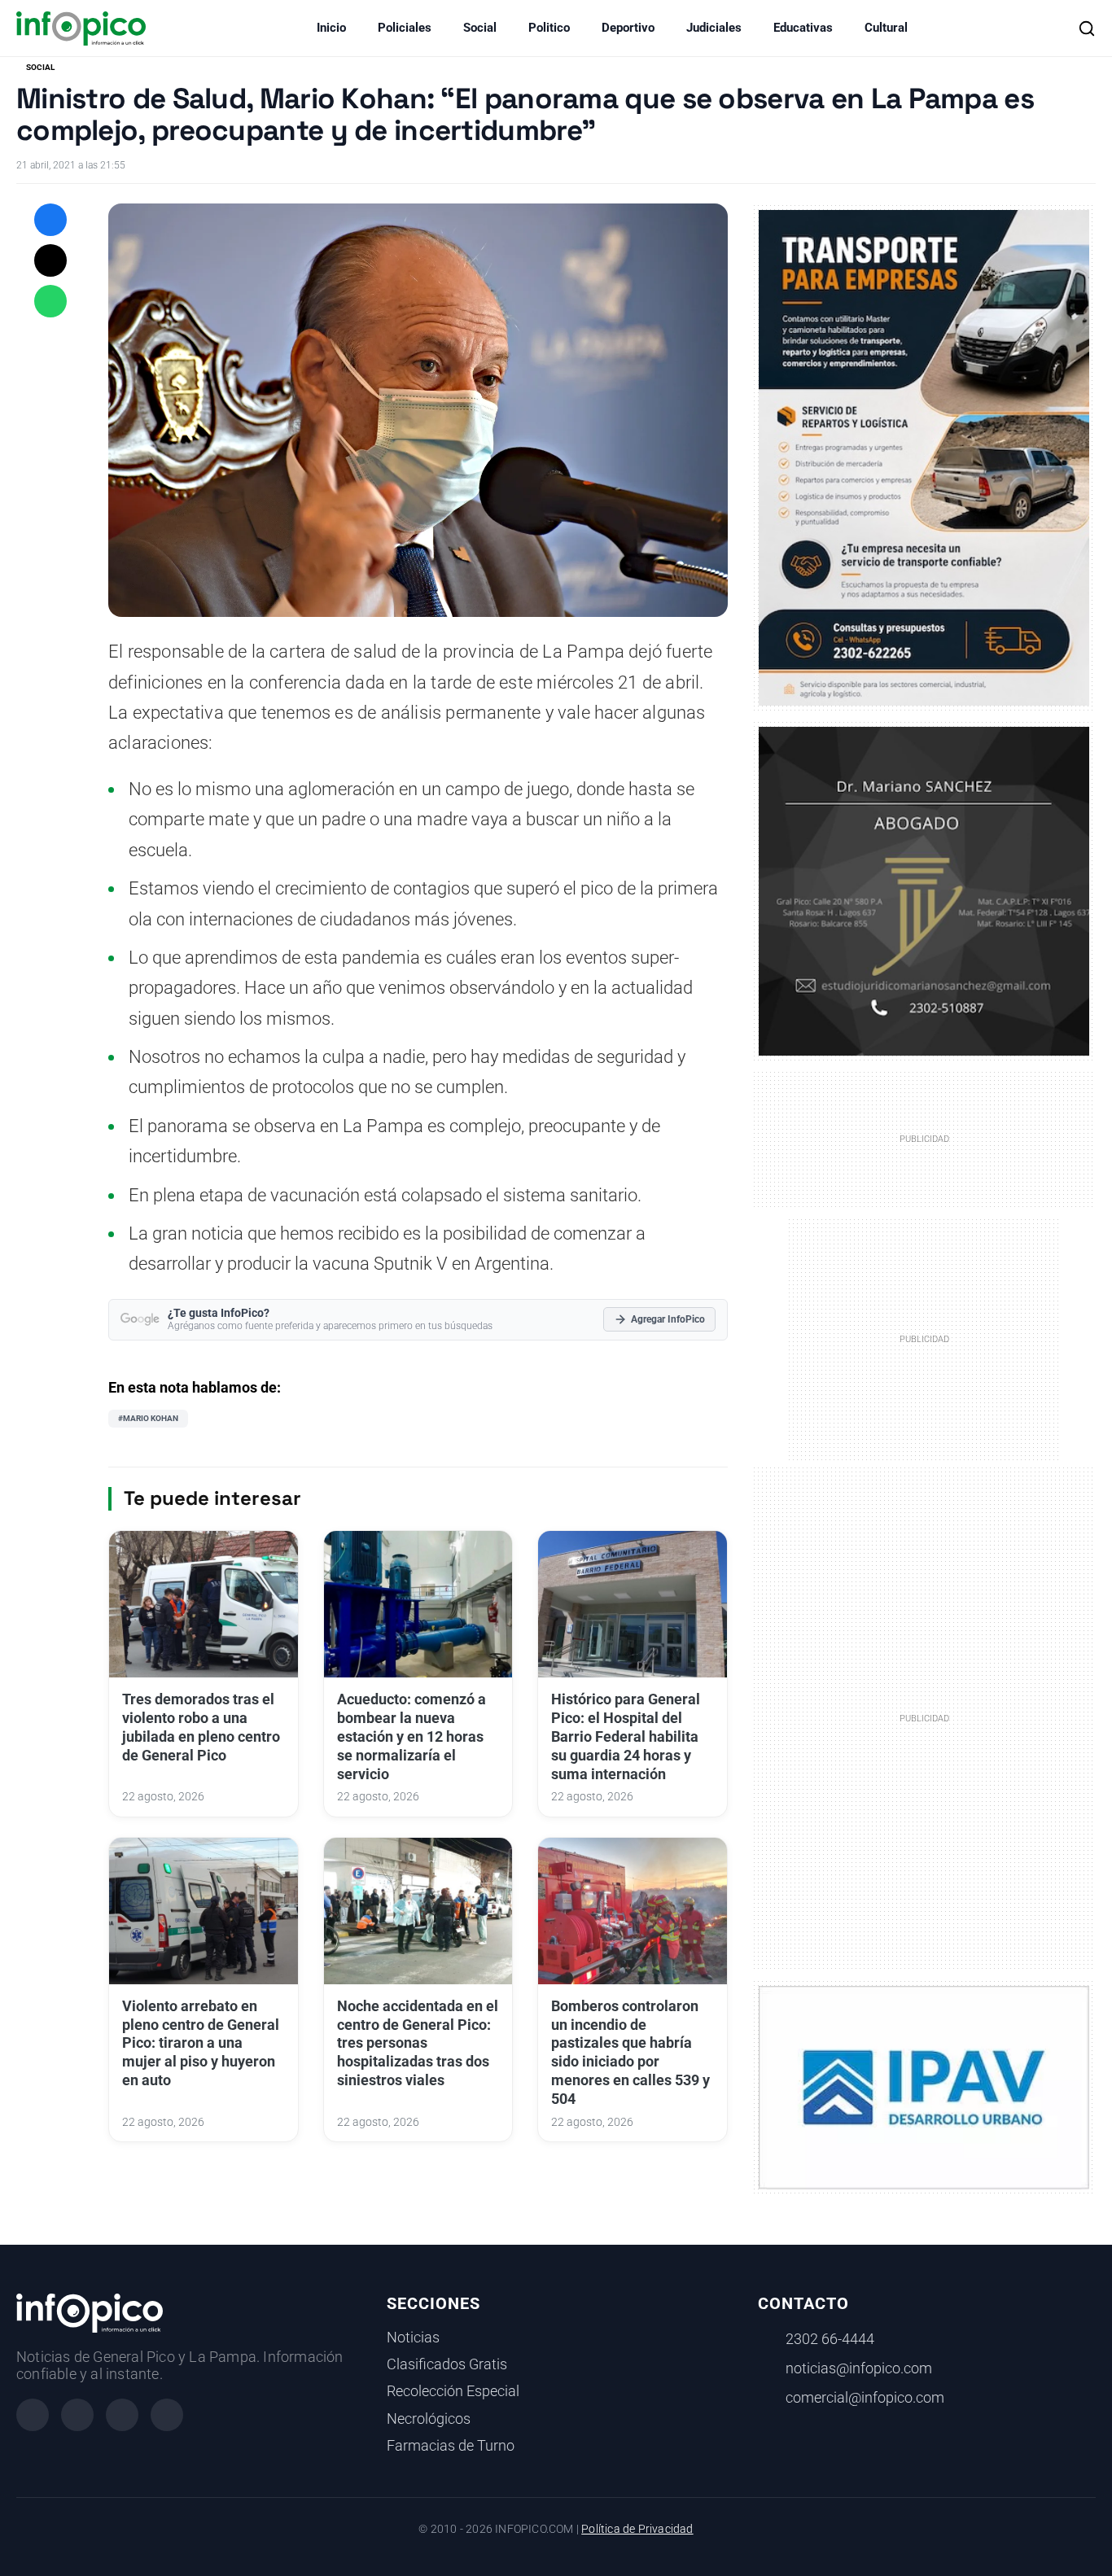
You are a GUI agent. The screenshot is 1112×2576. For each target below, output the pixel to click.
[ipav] (924, 2087)
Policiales (405, 28)
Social (480, 28)
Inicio (331, 28)
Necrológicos (429, 2419)
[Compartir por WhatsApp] (50, 301)
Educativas (803, 28)
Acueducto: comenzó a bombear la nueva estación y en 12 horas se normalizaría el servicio (412, 1736)
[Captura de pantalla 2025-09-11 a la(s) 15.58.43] (924, 890)
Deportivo (628, 28)
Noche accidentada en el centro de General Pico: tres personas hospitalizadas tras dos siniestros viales (418, 2043)
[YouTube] (167, 2415)
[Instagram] (77, 2415)
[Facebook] (33, 2415)
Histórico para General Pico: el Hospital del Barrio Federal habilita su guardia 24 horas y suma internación (626, 1736)
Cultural (886, 28)
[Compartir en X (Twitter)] (50, 260)
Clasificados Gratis (447, 2364)
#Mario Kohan (148, 1418)
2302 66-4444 (830, 2339)
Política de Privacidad (637, 2529)
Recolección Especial (453, 2391)
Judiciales (714, 28)
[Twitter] (122, 2415)
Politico (549, 28)
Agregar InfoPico (668, 1319)
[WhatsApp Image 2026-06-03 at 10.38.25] (924, 458)
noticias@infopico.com (859, 2368)
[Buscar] (1087, 28)
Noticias (413, 2338)
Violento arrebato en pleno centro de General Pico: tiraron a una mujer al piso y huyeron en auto (201, 2043)
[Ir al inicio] (81, 28)
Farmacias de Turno (451, 2446)
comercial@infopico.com (865, 2398)
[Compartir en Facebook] (50, 220)
